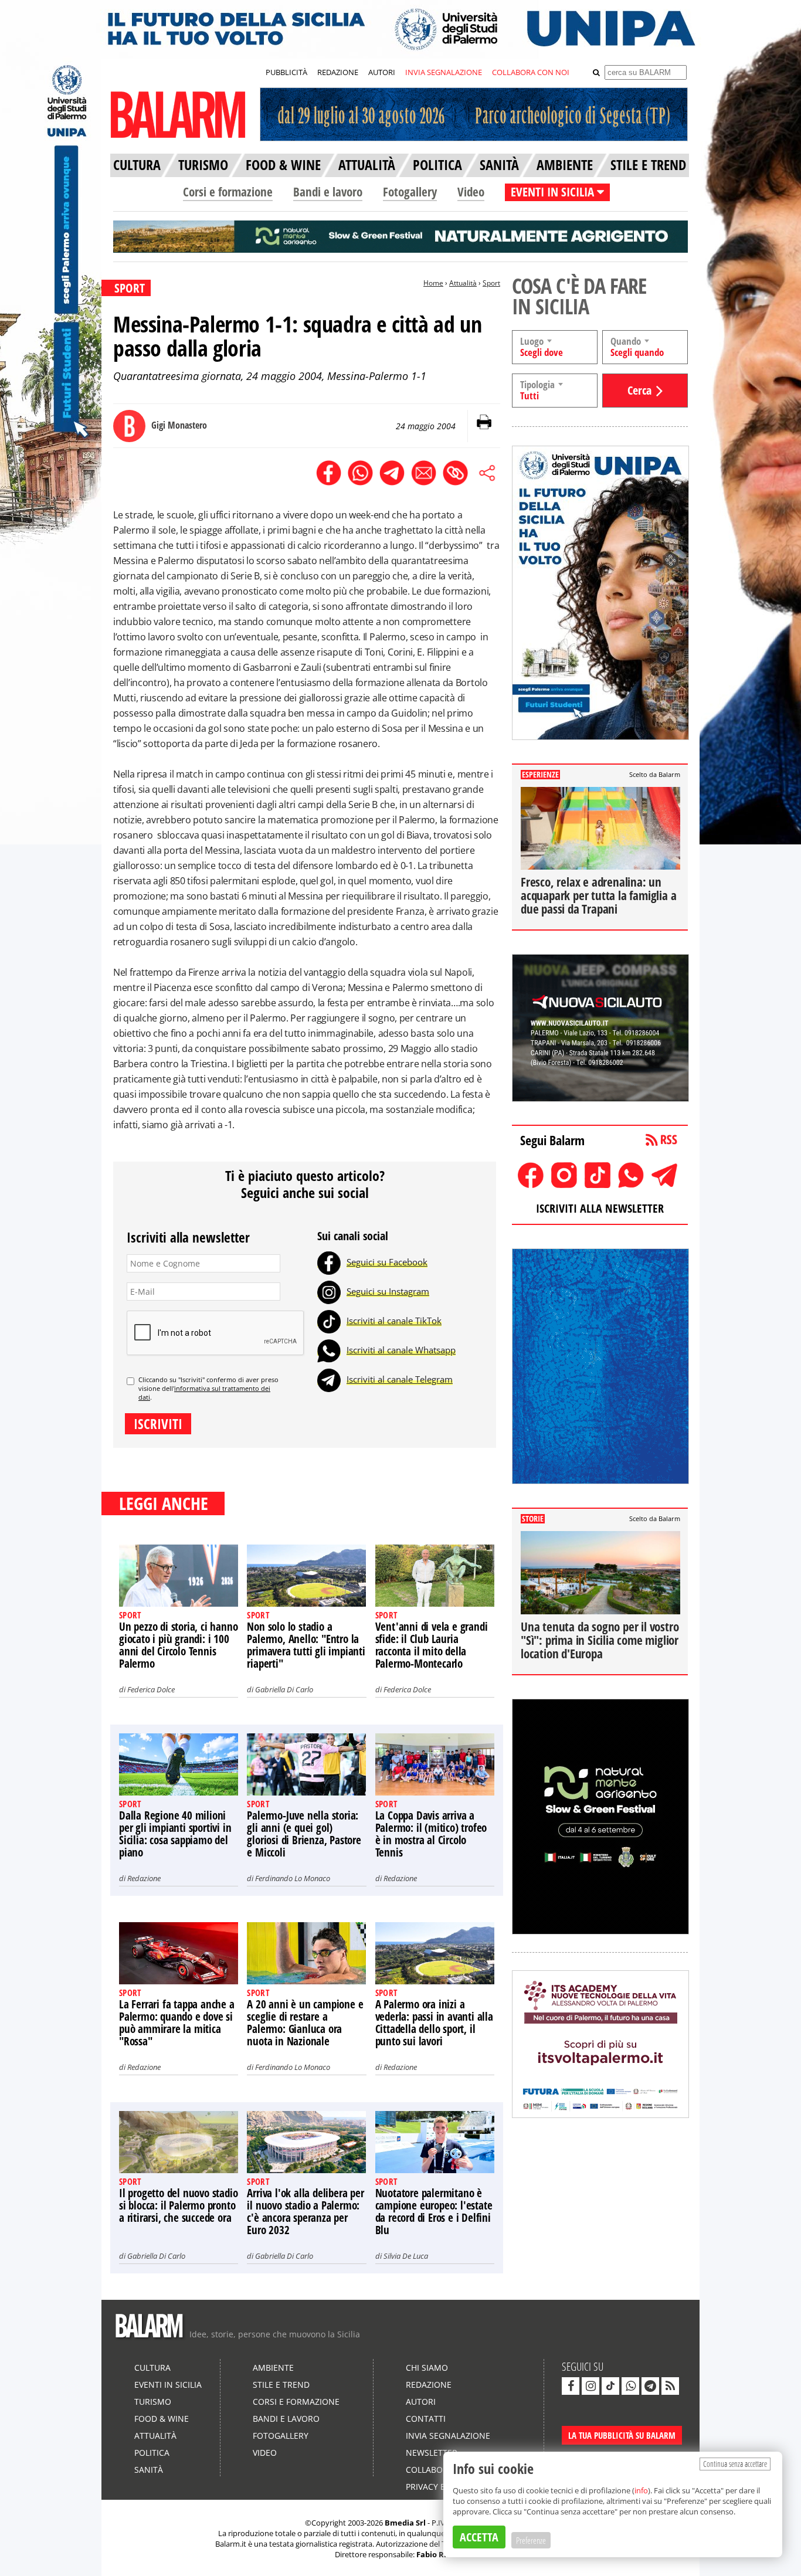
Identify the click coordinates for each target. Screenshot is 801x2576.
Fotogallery (410, 192)
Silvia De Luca (406, 2256)
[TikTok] (329, 1321)
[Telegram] (329, 1379)
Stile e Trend (281, 2385)
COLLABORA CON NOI (531, 72)
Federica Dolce (151, 1689)
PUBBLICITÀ (286, 72)
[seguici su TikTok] (610, 2386)
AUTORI (382, 72)
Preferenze (531, 2540)
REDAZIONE (338, 72)
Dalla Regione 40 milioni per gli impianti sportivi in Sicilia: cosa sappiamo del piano (175, 1834)
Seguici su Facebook (387, 1262)
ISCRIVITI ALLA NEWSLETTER (600, 1208)
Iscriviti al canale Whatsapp (401, 1350)
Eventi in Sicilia (168, 2385)
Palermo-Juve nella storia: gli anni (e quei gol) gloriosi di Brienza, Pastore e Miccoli (304, 1834)
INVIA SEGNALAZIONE (444, 72)
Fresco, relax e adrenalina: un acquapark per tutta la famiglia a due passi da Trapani (598, 895)
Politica (152, 2453)
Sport (491, 283)
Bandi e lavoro (328, 192)
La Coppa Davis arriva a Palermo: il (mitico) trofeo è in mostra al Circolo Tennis (431, 1834)
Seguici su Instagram (388, 1291)
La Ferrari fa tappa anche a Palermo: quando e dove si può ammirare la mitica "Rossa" (177, 2023)
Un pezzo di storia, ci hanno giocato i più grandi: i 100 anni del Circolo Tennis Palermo (178, 1645)
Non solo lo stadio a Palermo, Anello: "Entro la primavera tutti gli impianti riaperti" (306, 1645)
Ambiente (273, 2368)
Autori (421, 2402)
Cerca (639, 390)
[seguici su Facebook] (571, 2386)
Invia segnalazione (448, 2436)
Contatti (426, 2419)
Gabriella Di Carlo (284, 1689)
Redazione (144, 1878)
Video (471, 192)
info (641, 2490)
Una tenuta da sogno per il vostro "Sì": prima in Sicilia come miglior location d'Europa (600, 1640)
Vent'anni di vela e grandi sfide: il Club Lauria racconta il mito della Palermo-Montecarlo (432, 1645)
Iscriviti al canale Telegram (400, 1379)
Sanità (149, 2470)
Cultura (152, 2368)
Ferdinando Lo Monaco (293, 1878)
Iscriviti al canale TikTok (394, 1321)
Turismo (153, 2402)
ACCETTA (479, 2537)
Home (433, 283)
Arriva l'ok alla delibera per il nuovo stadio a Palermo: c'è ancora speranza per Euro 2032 (305, 2212)
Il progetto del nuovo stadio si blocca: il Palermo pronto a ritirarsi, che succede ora (178, 2205)
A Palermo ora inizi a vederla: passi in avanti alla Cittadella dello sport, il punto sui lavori (434, 2023)
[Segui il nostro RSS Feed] (670, 2386)
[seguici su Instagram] (590, 2386)
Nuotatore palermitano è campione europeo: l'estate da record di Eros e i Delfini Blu (434, 2212)
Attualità (463, 283)
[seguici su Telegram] (650, 2386)
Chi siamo (427, 2368)
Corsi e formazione (228, 192)
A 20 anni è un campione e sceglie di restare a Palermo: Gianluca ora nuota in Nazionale (305, 2023)
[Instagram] (329, 1291)
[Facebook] (329, 1262)
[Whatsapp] (329, 1350)
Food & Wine (162, 2419)
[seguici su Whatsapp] (630, 2386)
